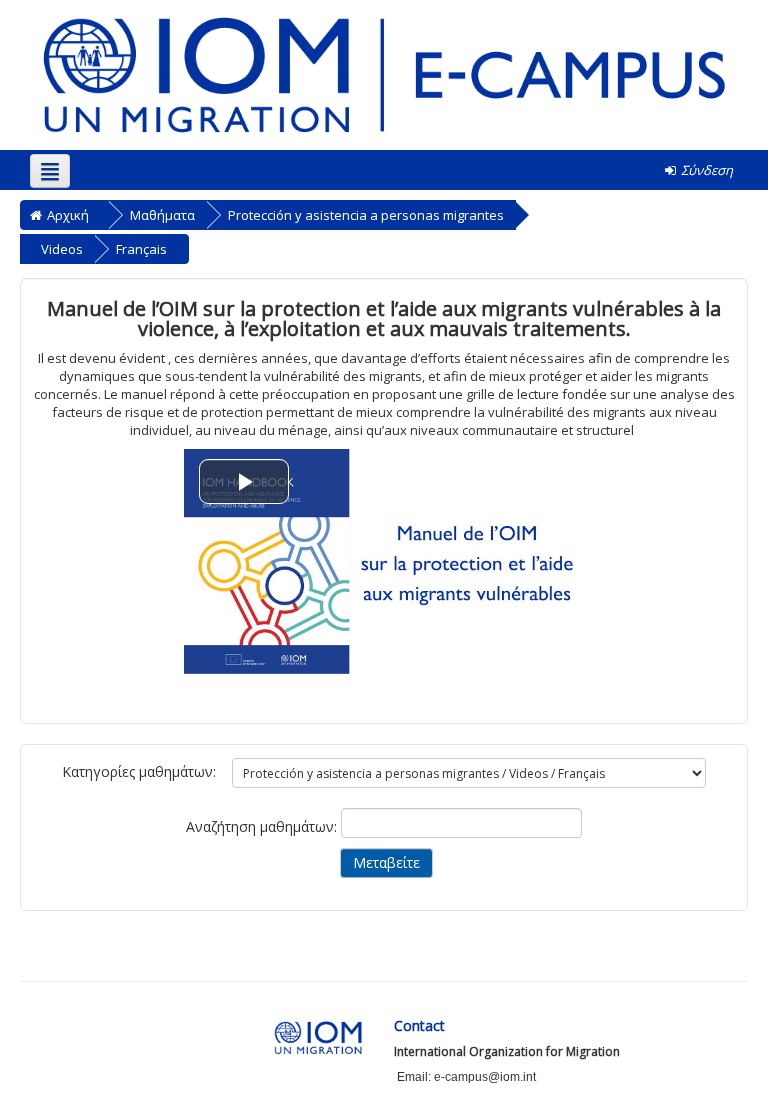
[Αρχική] (384, 74)
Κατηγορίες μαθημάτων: (139, 771)
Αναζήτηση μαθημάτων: (263, 826)
